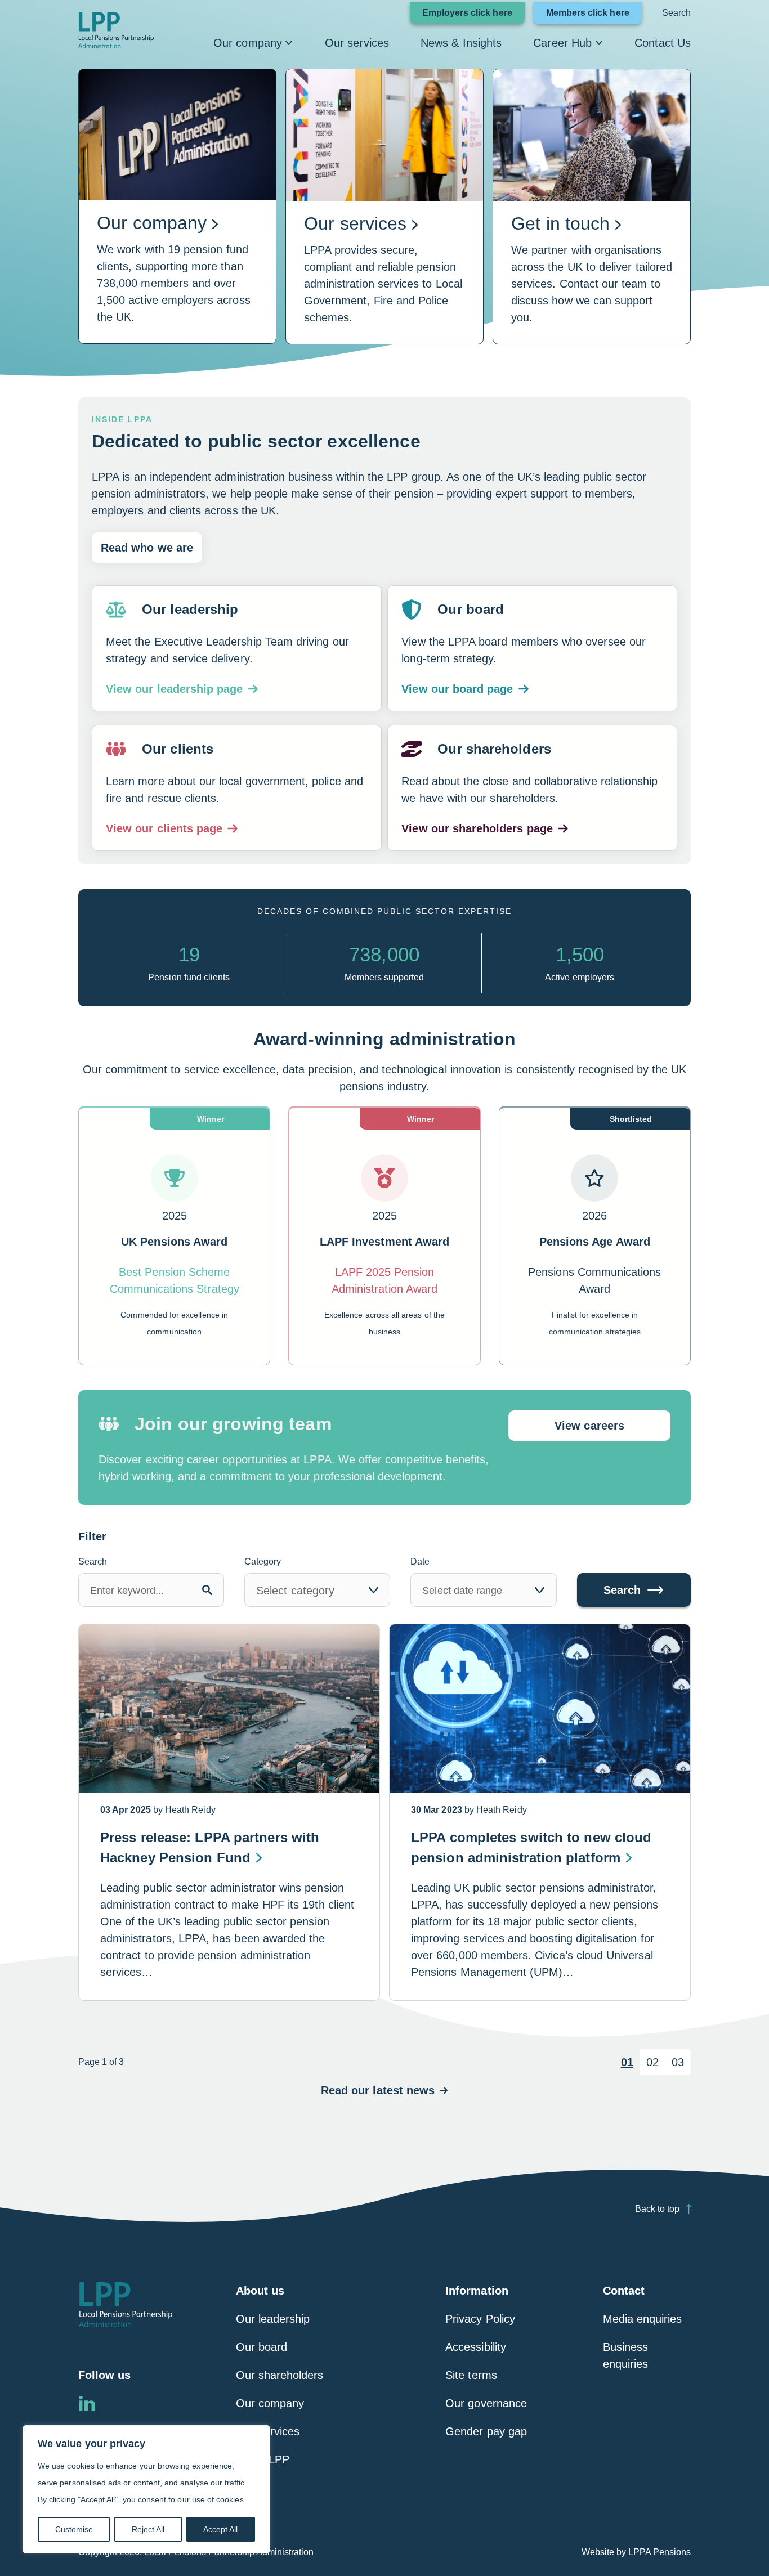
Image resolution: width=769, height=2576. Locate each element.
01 (627, 2062)
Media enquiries (643, 2319)
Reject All (148, 2529)
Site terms (471, 2375)
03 (678, 2062)
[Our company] (177, 207)
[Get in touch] (592, 207)
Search (676, 13)
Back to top (657, 2209)
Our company (248, 43)
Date (420, 1562)
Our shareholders (280, 2375)
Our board (262, 2347)
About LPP (263, 2459)
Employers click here (467, 13)
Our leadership (273, 2319)
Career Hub (562, 43)
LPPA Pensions (660, 2552)
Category (263, 1562)
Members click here (588, 13)
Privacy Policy (480, 2319)
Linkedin (87, 2403)
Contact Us (663, 43)
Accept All (220, 2529)
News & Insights (461, 43)
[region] (146, 2489)
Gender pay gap (486, 2431)
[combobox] (317, 1590)
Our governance (486, 2403)
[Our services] (384, 207)
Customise (74, 2529)
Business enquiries (625, 2355)
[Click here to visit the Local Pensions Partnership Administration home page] (116, 30)
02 (652, 2062)
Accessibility (476, 2347)
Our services (357, 43)
